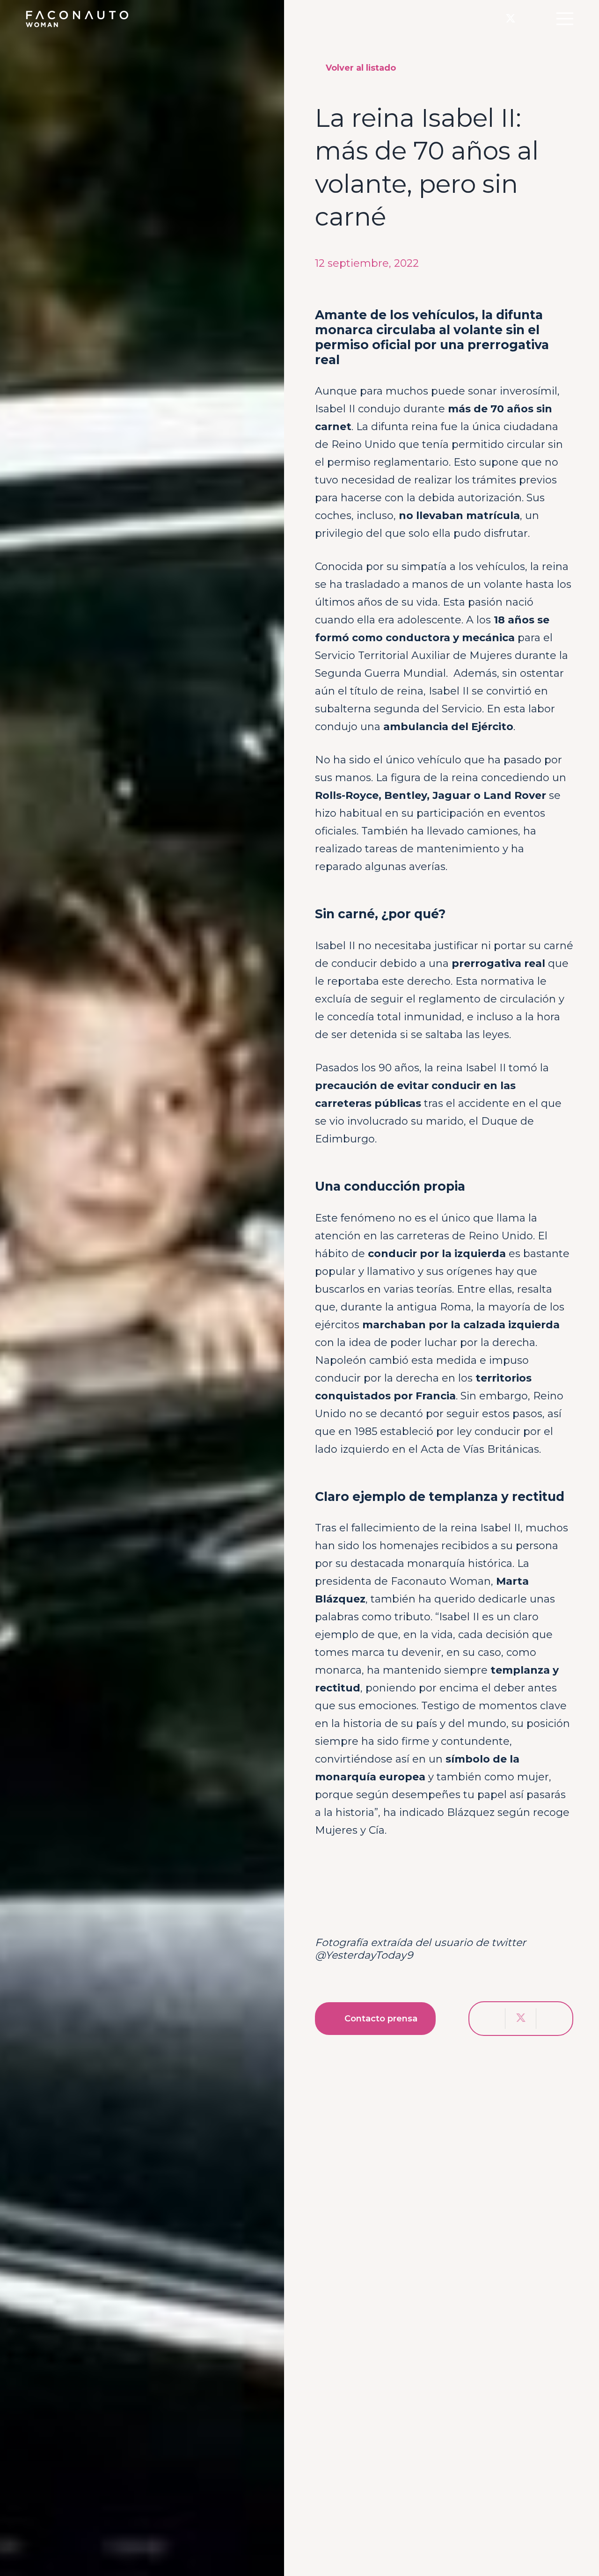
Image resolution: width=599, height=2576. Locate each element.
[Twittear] (521, 2019)
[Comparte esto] (490, 2019)
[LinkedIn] (530, 18)
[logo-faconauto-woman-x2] (77, 19)
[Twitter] (511, 19)
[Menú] (565, 19)
